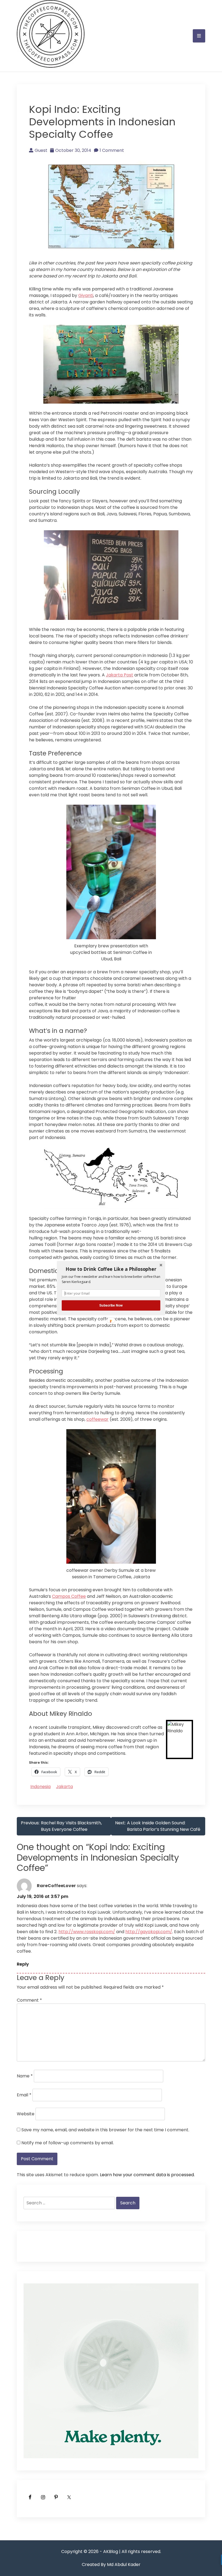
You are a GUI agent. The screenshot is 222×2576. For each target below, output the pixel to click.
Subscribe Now (111, 1305)
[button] (111, 1269)
